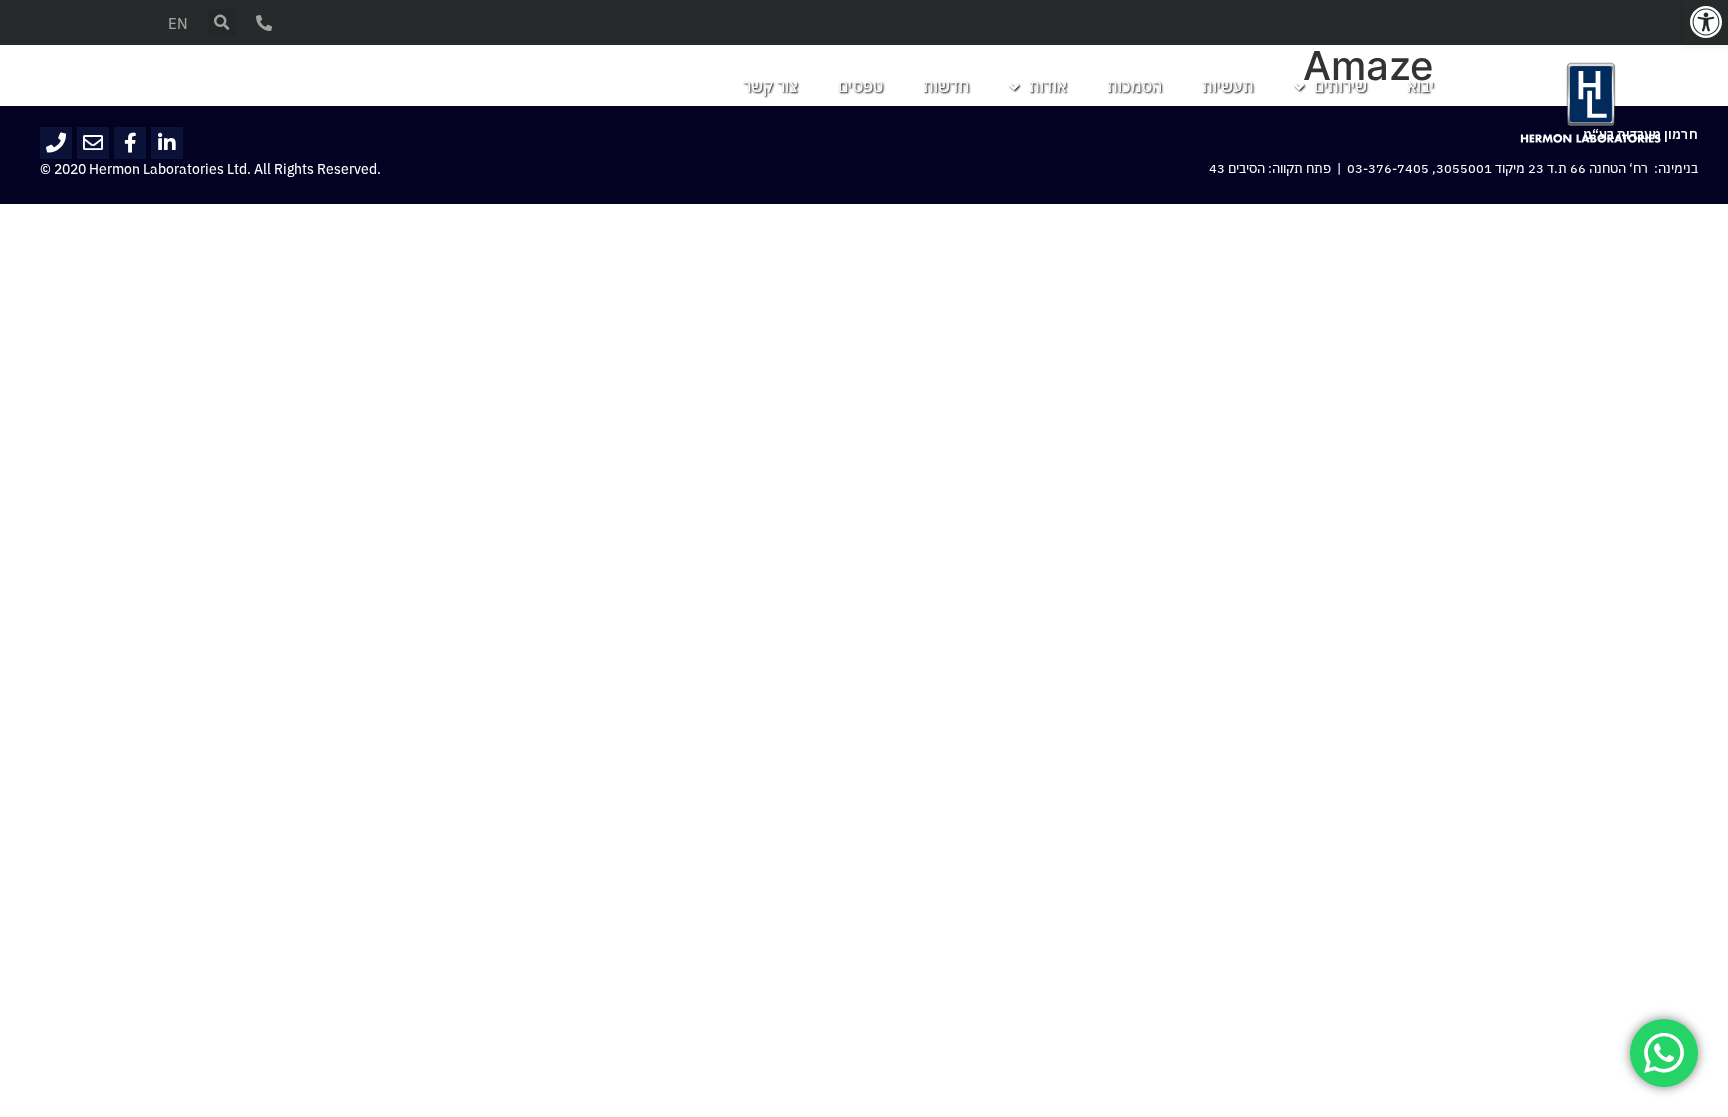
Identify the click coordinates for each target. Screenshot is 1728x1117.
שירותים (1340, 87)
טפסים (860, 87)
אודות (1048, 87)
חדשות (946, 87)
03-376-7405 (1388, 169)
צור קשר (770, 87)
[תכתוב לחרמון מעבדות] (93, 143)
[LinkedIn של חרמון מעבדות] (167, 143)
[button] (1706, 22)
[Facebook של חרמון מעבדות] (130, 143)
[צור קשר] (264, 23)
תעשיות (1228, 87)
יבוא (1420, 87)
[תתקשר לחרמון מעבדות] (56, 143)
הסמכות (1134, 87)
